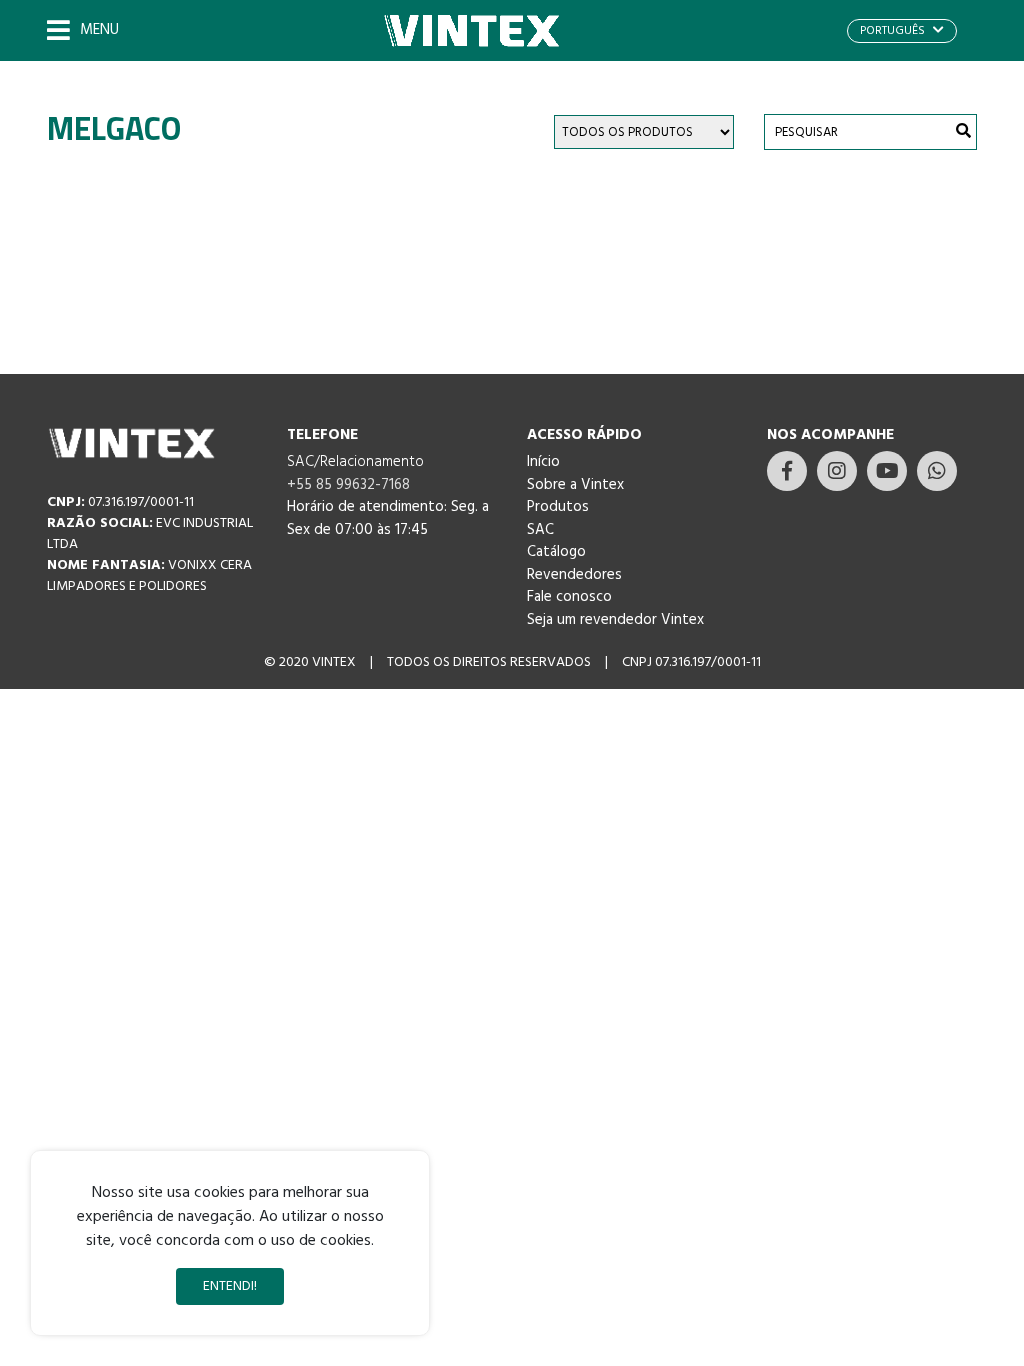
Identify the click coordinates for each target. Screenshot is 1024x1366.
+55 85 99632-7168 (348, 485)
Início (543, 462)
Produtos (558, 507)
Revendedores (574, 575)
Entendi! (230, 1286)
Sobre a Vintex (575, 485)
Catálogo (556, 552)
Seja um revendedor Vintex (615, 620)
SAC (540, 530)
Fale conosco (569, 597)
